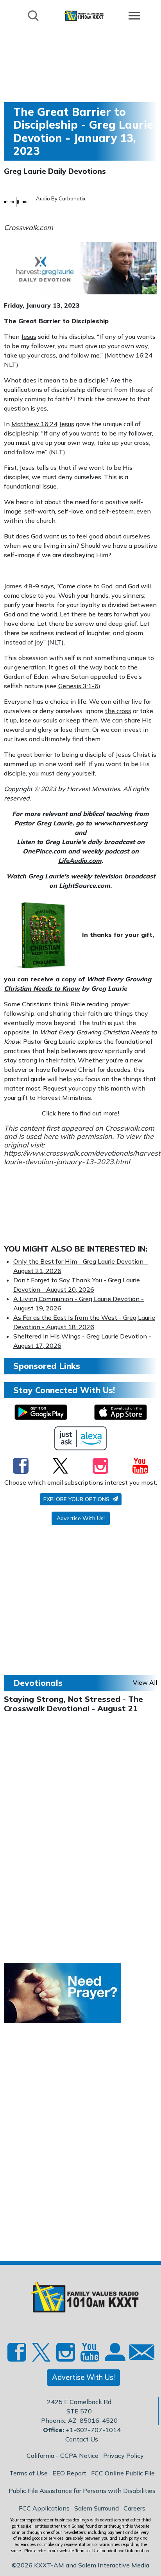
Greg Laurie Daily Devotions (55, 171)
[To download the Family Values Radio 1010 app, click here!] (41, 1412)
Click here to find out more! (80, 1113)
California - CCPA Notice (63, 2456)
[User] (114, 2356)
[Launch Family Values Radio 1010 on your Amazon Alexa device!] (81, 1438)
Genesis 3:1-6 (78, 686)
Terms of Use (29, 2473)
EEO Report (69, 2473)
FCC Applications (44, 2508)
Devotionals (38, 1683)
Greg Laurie (46, 876)
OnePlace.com (44, 851)
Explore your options (77, 1499)
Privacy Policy (123, 2456)
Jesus (29, 336)
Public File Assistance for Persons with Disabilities (82, 2491)
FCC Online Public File (123, 2473)
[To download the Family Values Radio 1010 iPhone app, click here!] (121, 1412)
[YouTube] (140, 1466)
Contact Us (82, 2439)
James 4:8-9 (21, 586)
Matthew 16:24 (129, 355)
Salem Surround (97, 2508)
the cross (118, 711)
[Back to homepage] (84, 15)
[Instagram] (100, 1466)
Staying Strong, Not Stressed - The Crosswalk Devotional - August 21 (73, 1704)
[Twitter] (60, 1466)
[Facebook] (21, 1466)
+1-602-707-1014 (93, 2430)
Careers (134, 2508)
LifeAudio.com (80, 860)
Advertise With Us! (81, 1518)
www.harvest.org (121, 823)
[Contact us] (139, 2354)
